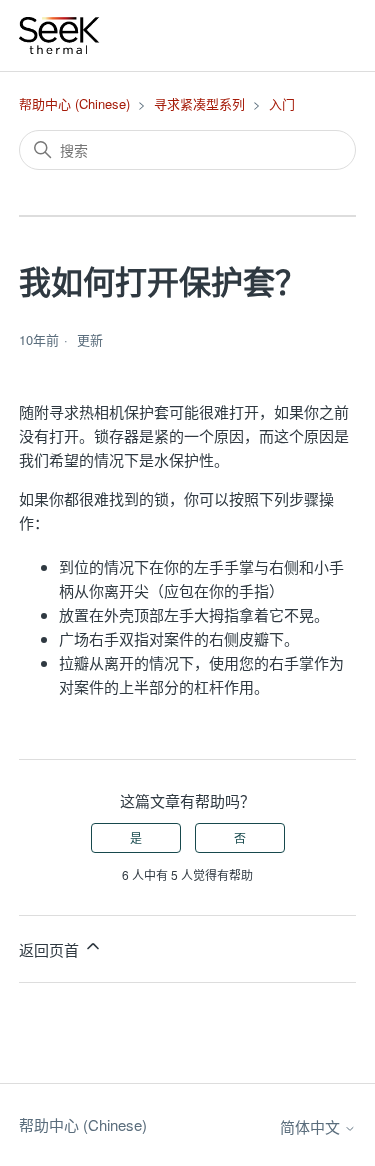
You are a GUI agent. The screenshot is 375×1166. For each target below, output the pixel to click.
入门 (282, 103)
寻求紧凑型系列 (199, 103)
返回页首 (51, 949)
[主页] (60, 35)
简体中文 (312, 1126)
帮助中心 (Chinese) (74, 103)
